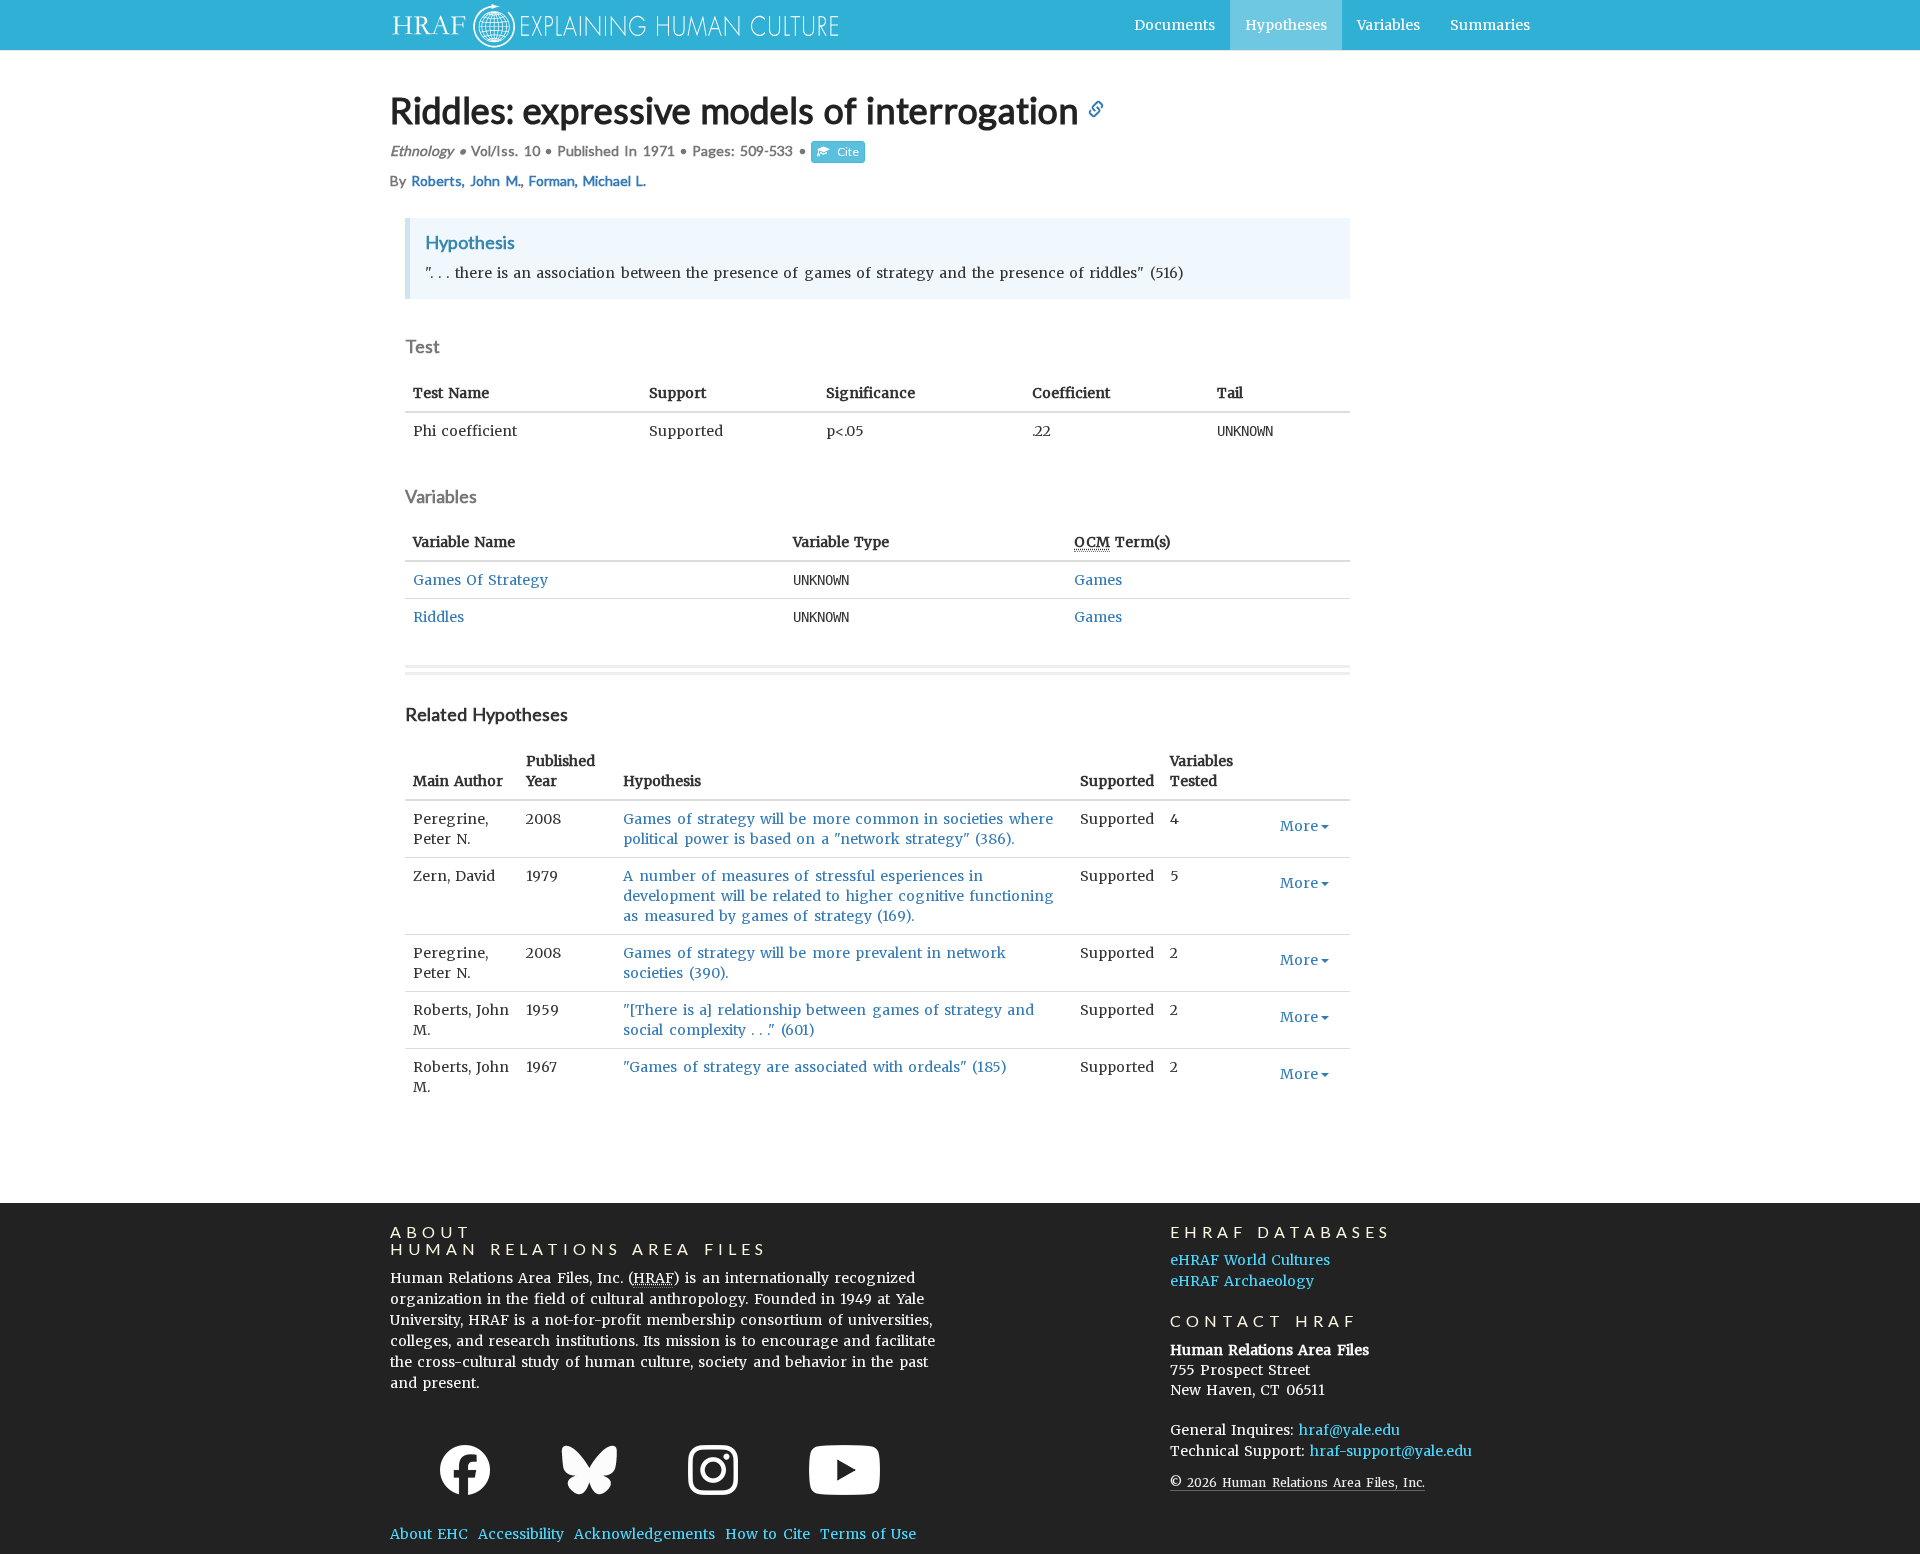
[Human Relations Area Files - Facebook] (465, 1470)
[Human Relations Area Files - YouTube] (844, 1470)
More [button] (1299, 826)
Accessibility (521, 1534)
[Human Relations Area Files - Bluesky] (589, 1470)
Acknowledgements (644, 1534)
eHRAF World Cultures (1250, 1260)
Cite (844, 151)
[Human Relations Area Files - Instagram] (713, 1470)
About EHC (429, 1534)
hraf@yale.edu (1349, 1430)
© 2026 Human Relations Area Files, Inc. (1297, 1482)
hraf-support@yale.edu (1391, 1451)
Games (1098, 580)
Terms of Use (868, 1534)
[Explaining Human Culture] (607, 25)
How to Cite (767, 1534)
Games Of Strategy (480, 580)
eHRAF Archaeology (1242, 1281)
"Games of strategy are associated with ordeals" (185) (815, 1067)
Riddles (438, 617)
